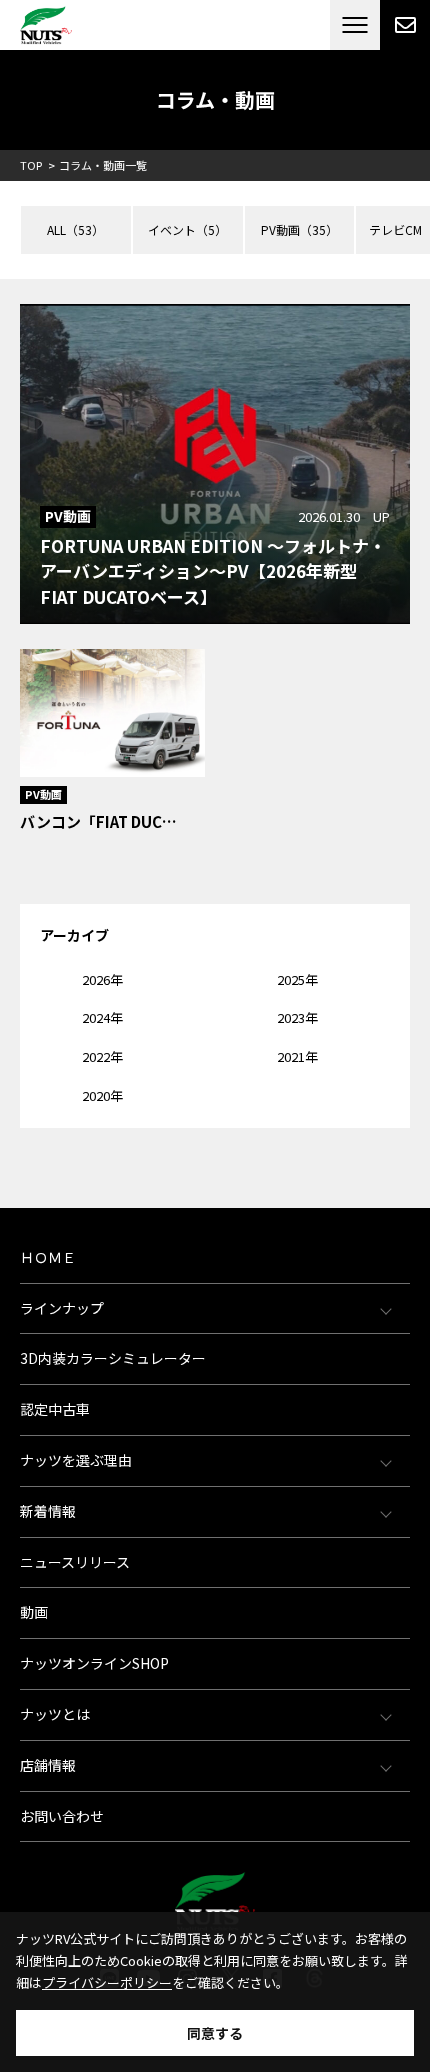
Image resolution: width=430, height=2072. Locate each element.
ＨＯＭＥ (48, 1257)
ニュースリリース (75, 1562)
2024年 (102, 1017)
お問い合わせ (62, 1816)
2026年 (102, 979)
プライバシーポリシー (107, 1982)
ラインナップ (62, 1308)
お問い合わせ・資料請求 (405, 25)
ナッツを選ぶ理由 (76, 1460)
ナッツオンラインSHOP (94, 1663)
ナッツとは (55, 1714)
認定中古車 (55, 1409)
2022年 (102, 1056)
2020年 (102, 1095)
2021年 (297, 1056)
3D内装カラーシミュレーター (113, 1358)
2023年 (297, 1017)
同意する (215, 2033)
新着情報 (48, 1511)
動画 (34, 1612)
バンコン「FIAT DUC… (98, 821)
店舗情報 (48, 1765)
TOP (31, 165)
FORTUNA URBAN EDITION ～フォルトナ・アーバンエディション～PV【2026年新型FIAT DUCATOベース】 (213, 571)
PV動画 (68, 516)
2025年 (297, 979)
